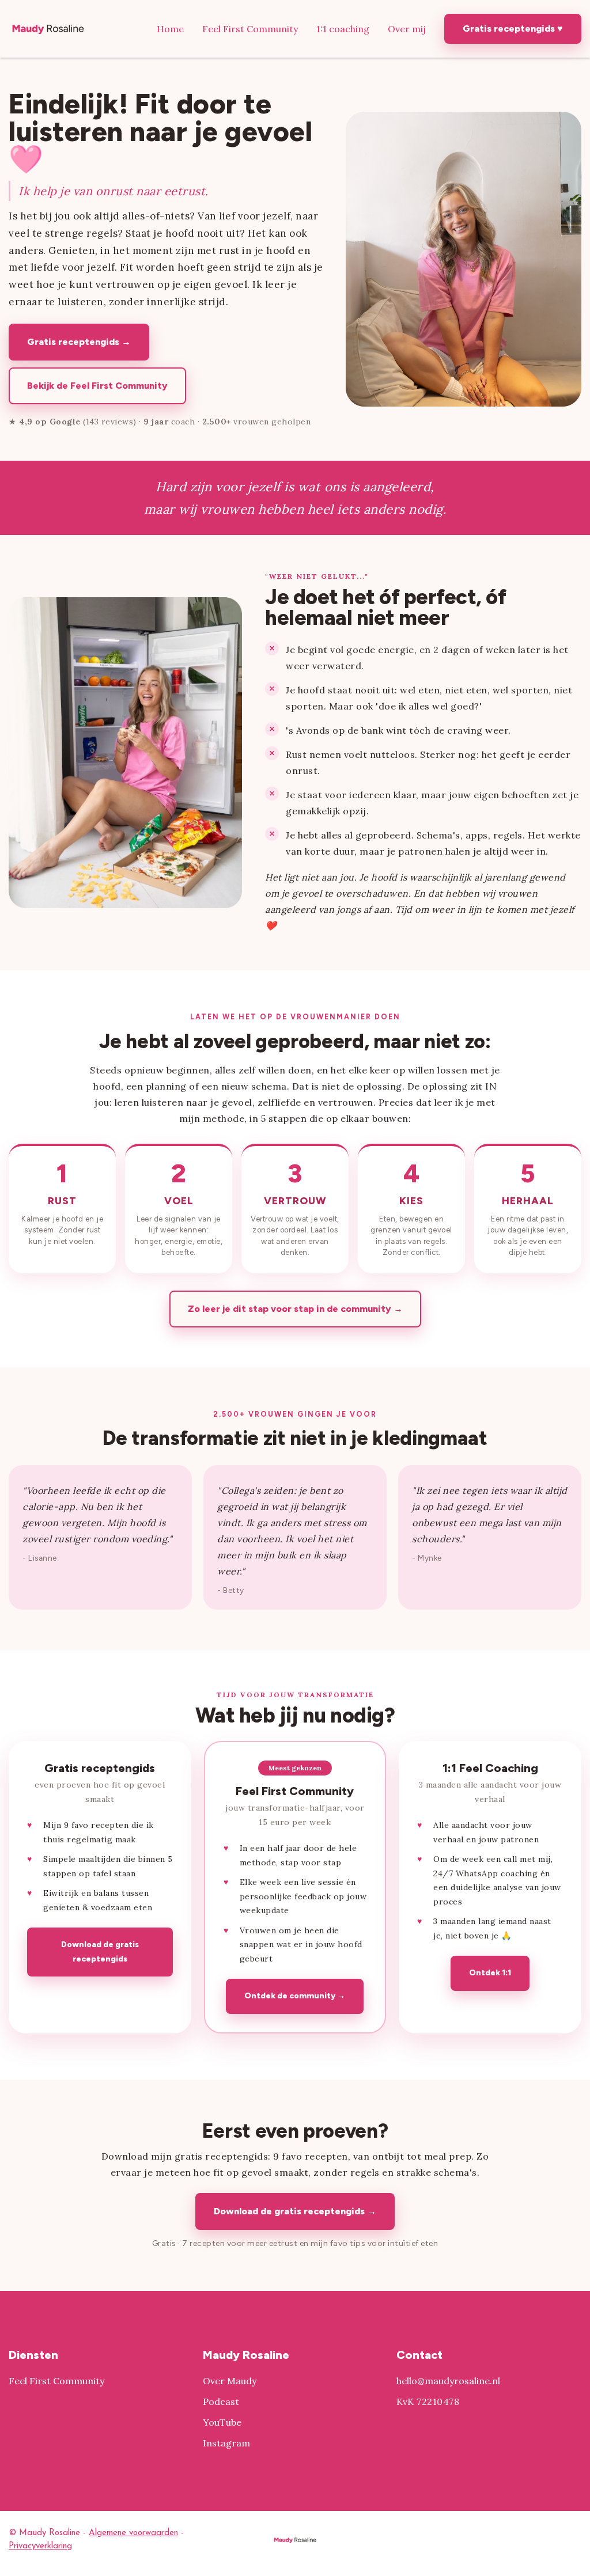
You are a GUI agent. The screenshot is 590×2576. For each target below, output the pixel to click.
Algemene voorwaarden (133, 2533)
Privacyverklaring (40, 2546)
